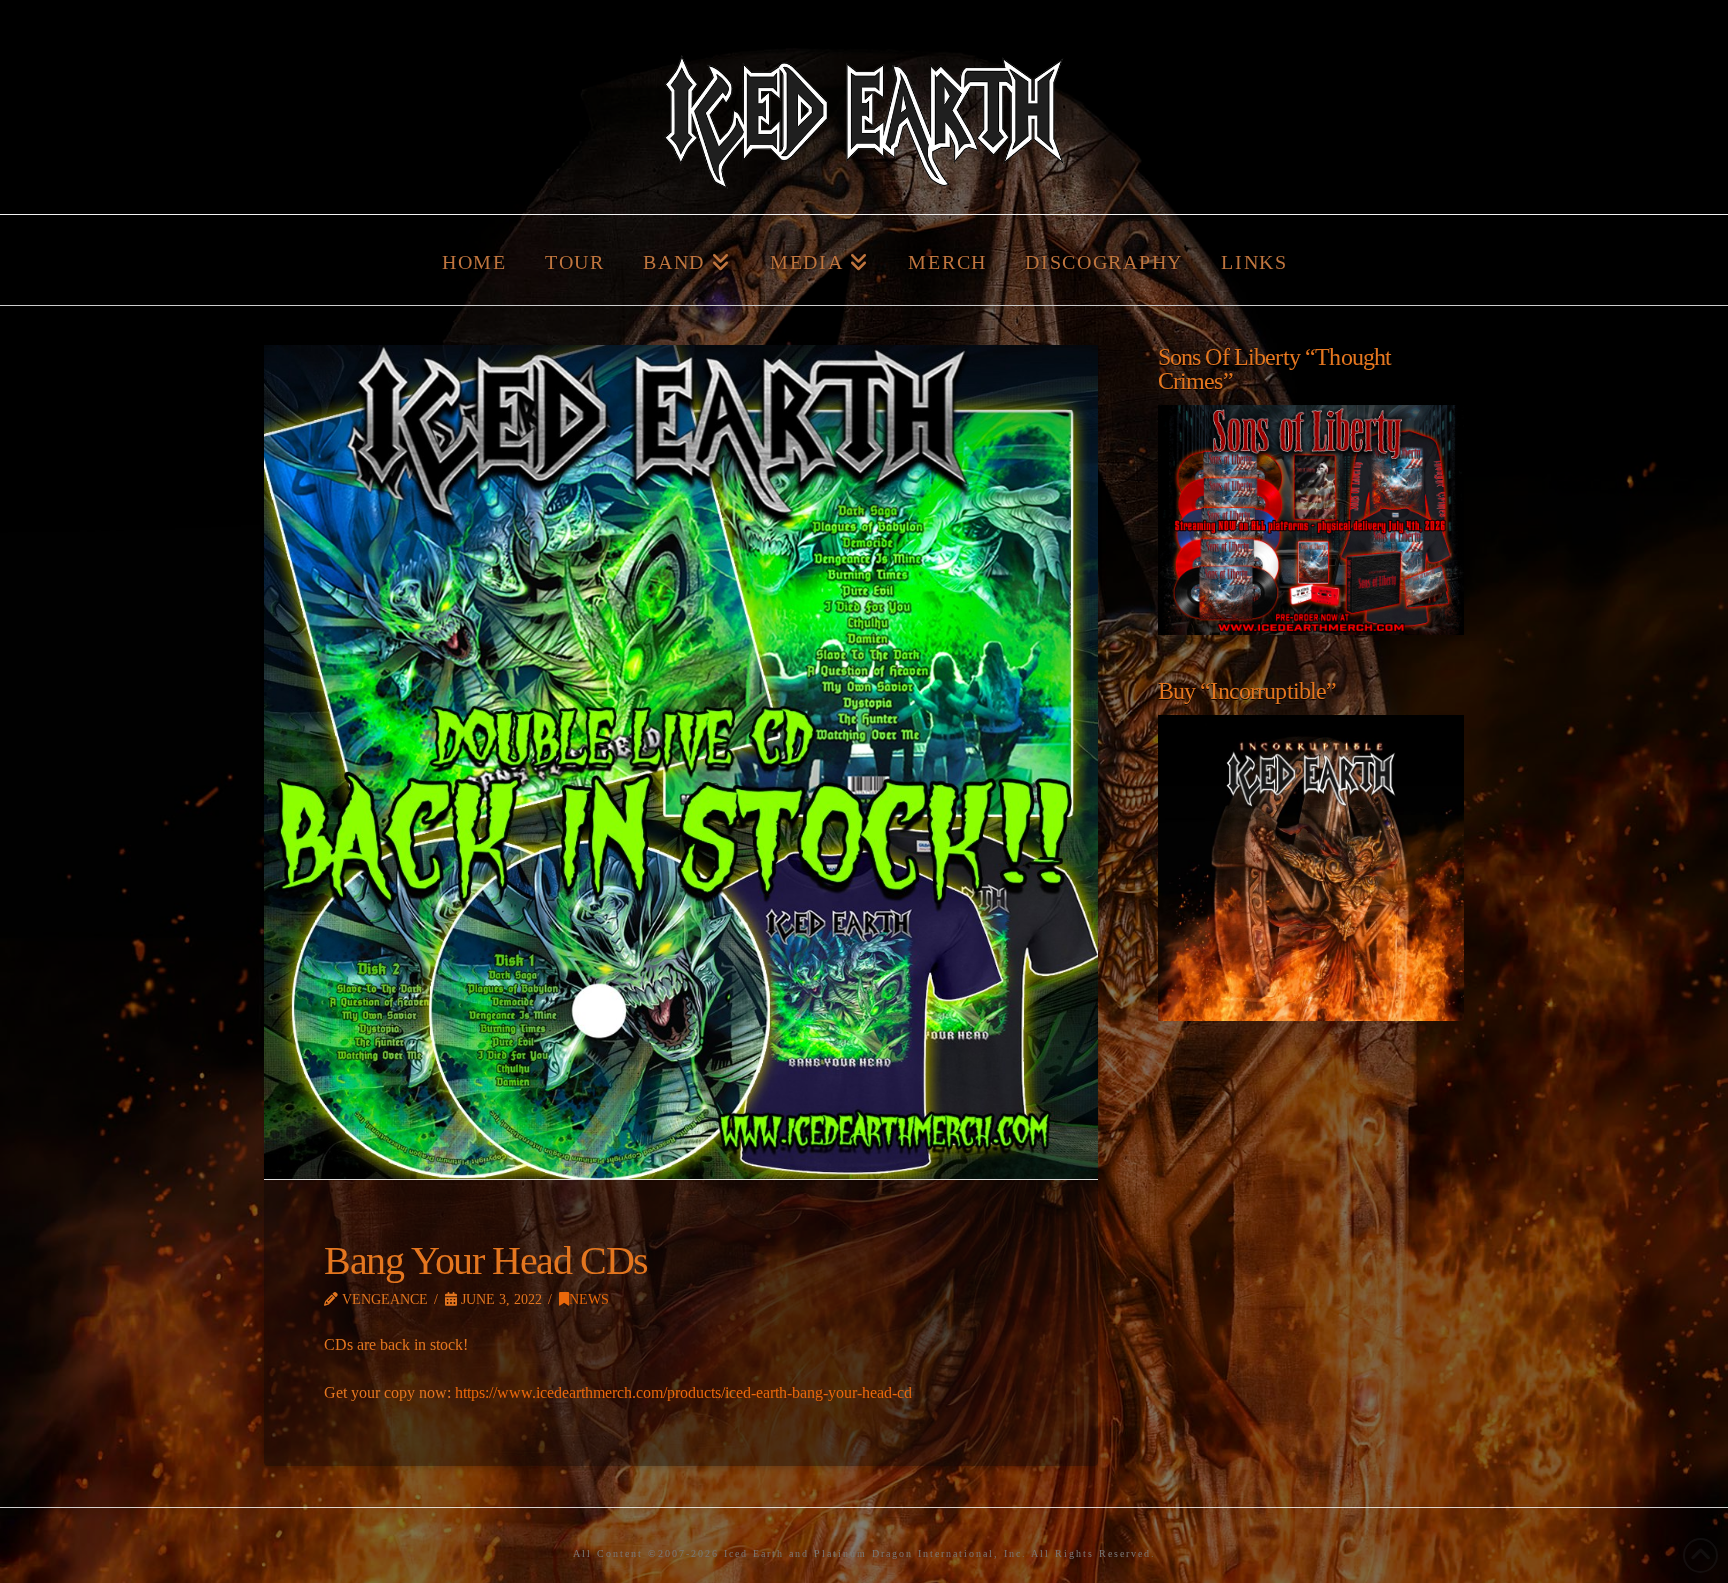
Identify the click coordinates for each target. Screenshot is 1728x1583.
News (589, 1299)
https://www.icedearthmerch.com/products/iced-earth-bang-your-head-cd (683, 1392)
